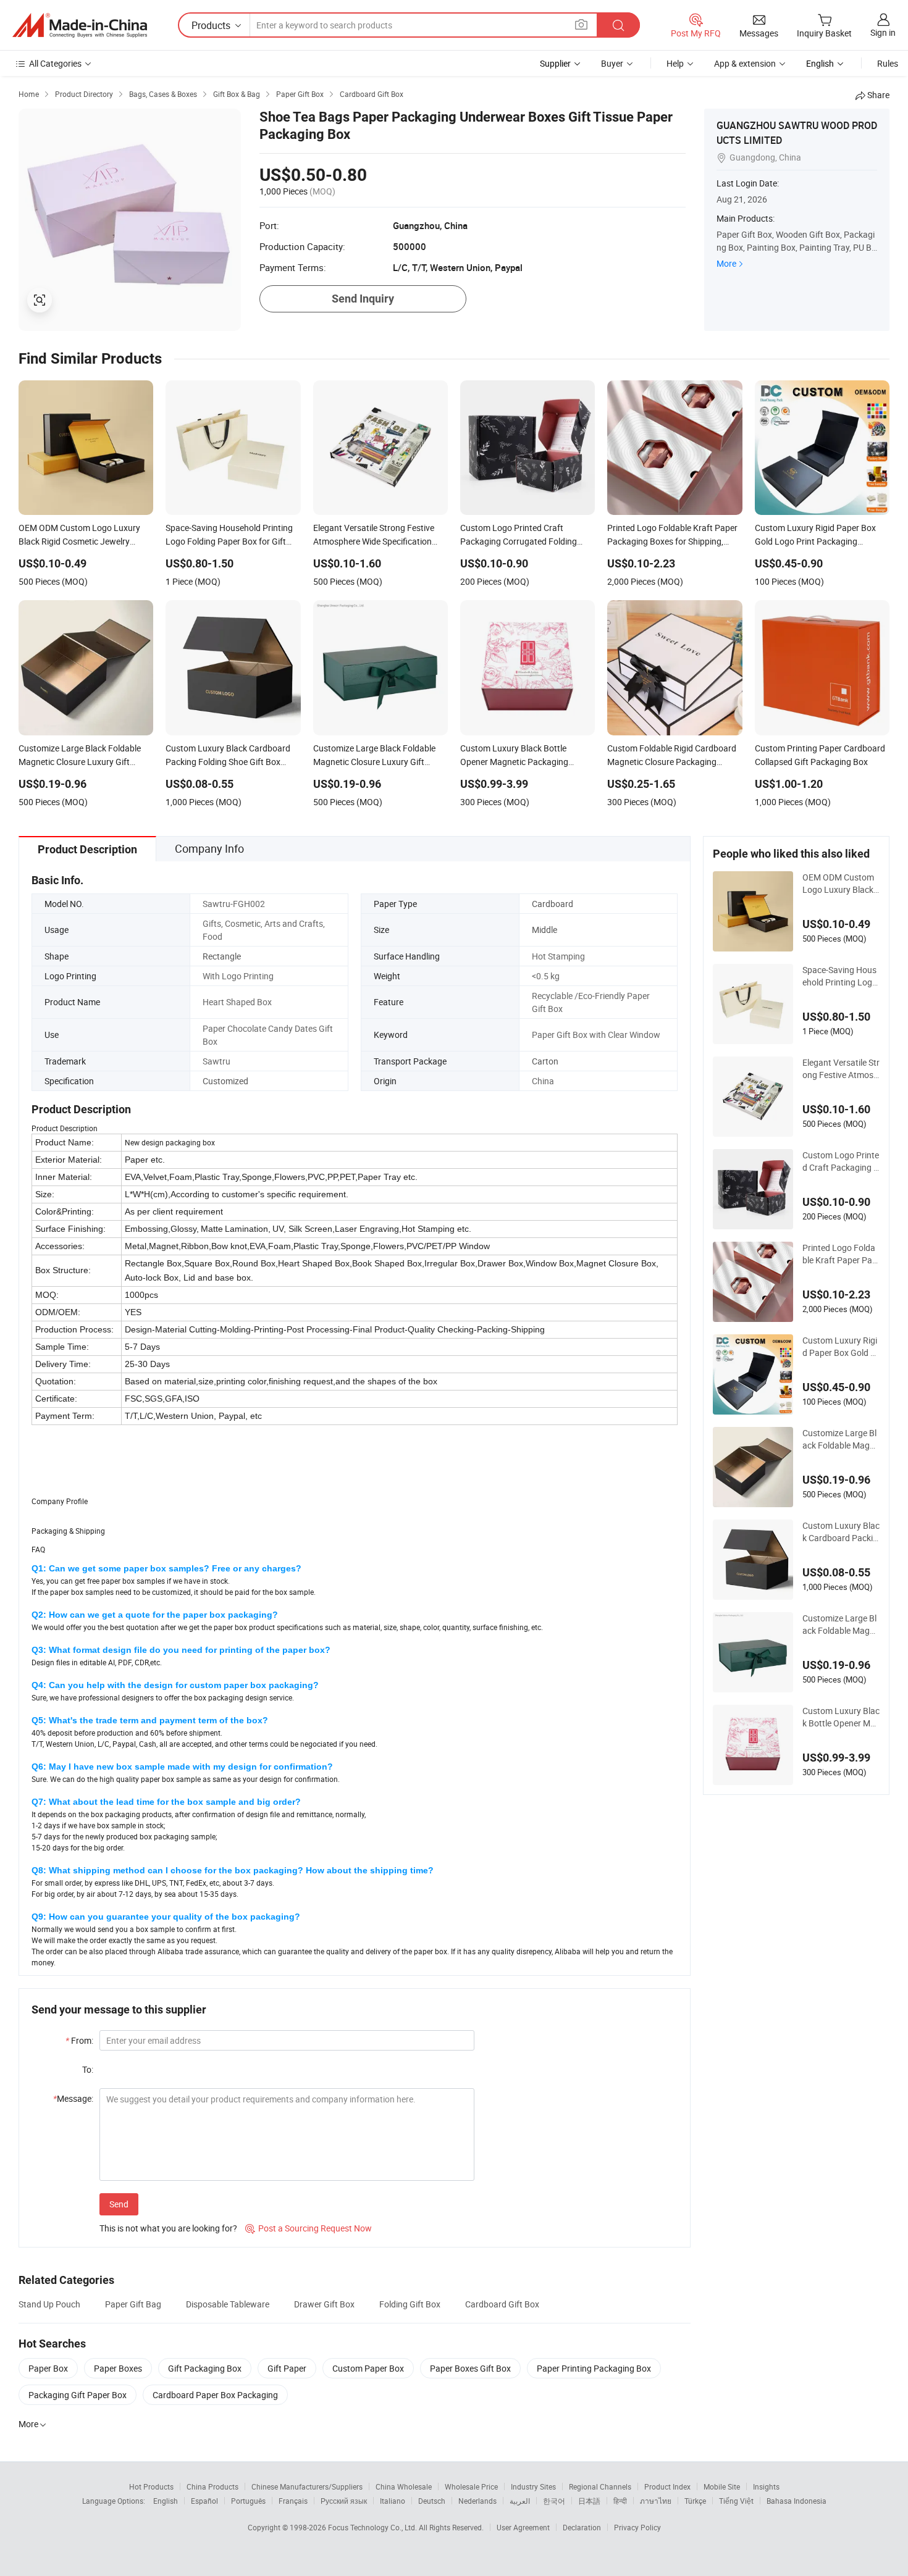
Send (119, 2204)
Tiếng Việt (736, 2501)
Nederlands (477, 2501)
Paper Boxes (118, 2368)
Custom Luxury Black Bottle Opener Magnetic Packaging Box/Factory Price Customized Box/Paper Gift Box (841, 1717)
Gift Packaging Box (205, 2368)
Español (204, 2501)
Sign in (883, 32)
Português (248, 2501)
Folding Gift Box (410, 2304)
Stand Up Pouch (49, 2304)
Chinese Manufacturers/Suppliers (307, 2486)
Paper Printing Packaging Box (594, 2368)
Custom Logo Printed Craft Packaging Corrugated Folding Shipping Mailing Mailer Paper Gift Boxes (841, 1161)
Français (293, 2501)
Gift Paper (287, 2368)
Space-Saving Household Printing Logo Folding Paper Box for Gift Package (840, 976)
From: (79, 2040)
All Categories (55, 63)
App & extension (745, 63)
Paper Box (48, 2368)
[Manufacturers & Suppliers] (80, 25)
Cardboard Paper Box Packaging (215, 2395)
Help (675, 63)
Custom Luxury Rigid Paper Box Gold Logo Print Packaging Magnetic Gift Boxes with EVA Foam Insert (840, 1347)
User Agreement (523, 2527)
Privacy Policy (637, 2527)
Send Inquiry (363, 299)
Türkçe (695, 2501)
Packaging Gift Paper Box (78, 2395)
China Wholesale (404, 2486)
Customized (225, 1081)
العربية (520, 2501)
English (166, 2501)
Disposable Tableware (228, 2304)
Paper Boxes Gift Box (470, 2368)
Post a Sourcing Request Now (309, 2228)
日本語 (589, 2501)
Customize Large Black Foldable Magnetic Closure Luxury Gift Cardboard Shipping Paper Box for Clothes (841, 1625)
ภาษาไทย (656, 2501)
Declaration (582, 2527)
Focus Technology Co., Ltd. (373, 2527)
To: (88, 2069)
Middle (544, 930)
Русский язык (344, 2501)
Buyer (612, 63)
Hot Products (151, 2486)
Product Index (667, 2486)
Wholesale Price (471, 2486)
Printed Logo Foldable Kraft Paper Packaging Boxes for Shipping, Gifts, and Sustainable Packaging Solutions (840, 1254)
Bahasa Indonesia (797, 2501)
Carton (545, 1061)
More (726, 263)
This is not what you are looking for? (168, 2228)
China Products (212, 2486)
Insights (766, 2486)
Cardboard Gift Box (502, 2304)
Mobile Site (722, 2486)
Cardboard (553, 904)
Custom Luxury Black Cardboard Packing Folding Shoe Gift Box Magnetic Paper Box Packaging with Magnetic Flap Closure (841, 1532)
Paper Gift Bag (133, 2304)
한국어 (554, 2501)
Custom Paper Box (368, 2368)
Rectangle (222, 956)
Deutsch (432, 2501)
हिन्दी (620, 2501)
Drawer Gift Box (324, 2304)
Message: (73, 2098)
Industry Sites (533, 2486)
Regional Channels (600, 2486)
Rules (888, 63)
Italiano (393, 2501)
